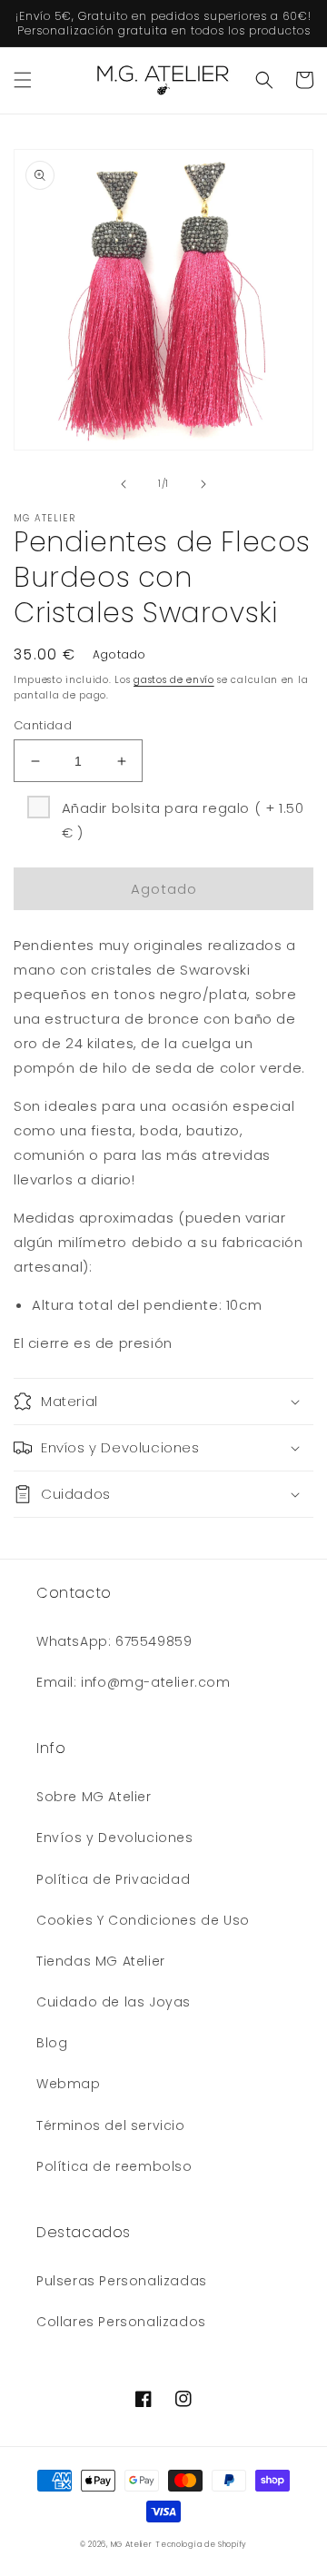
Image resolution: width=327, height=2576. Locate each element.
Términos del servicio (111, 2125)
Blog (52, 2043)
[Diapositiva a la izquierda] (124, 484)
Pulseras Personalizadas (122, 2281)
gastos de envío (174, 680)
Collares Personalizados (121, 2322)
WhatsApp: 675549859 (114, 1641)
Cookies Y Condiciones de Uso (143, 1920)
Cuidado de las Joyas (114, 2002)
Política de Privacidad (113, 1879)
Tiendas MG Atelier (101, 1961)
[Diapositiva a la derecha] (203, 484)
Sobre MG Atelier (94, 1797)
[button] (23, 80)
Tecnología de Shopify (201, 2544)
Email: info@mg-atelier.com (134, 1682)
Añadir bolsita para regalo (183, 820)
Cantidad (43, 725)
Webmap (69, 2084)
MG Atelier (132, 2544)
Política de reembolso (114, 2166)
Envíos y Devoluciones (115, 1838)
